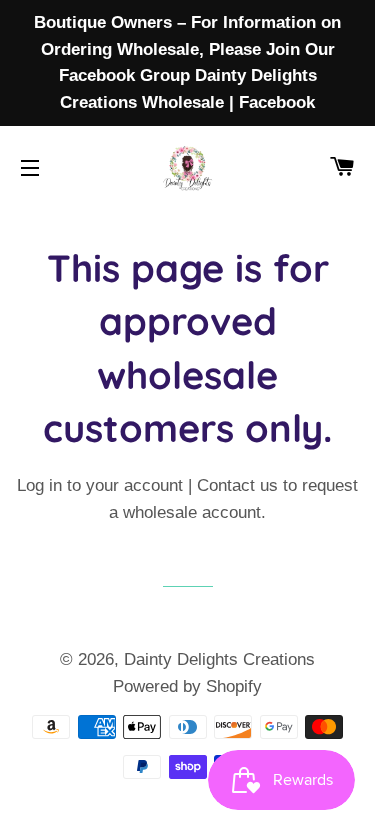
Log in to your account (100, 485)
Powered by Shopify (187, 686)
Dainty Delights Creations (219, 659)
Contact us (237, 485)
